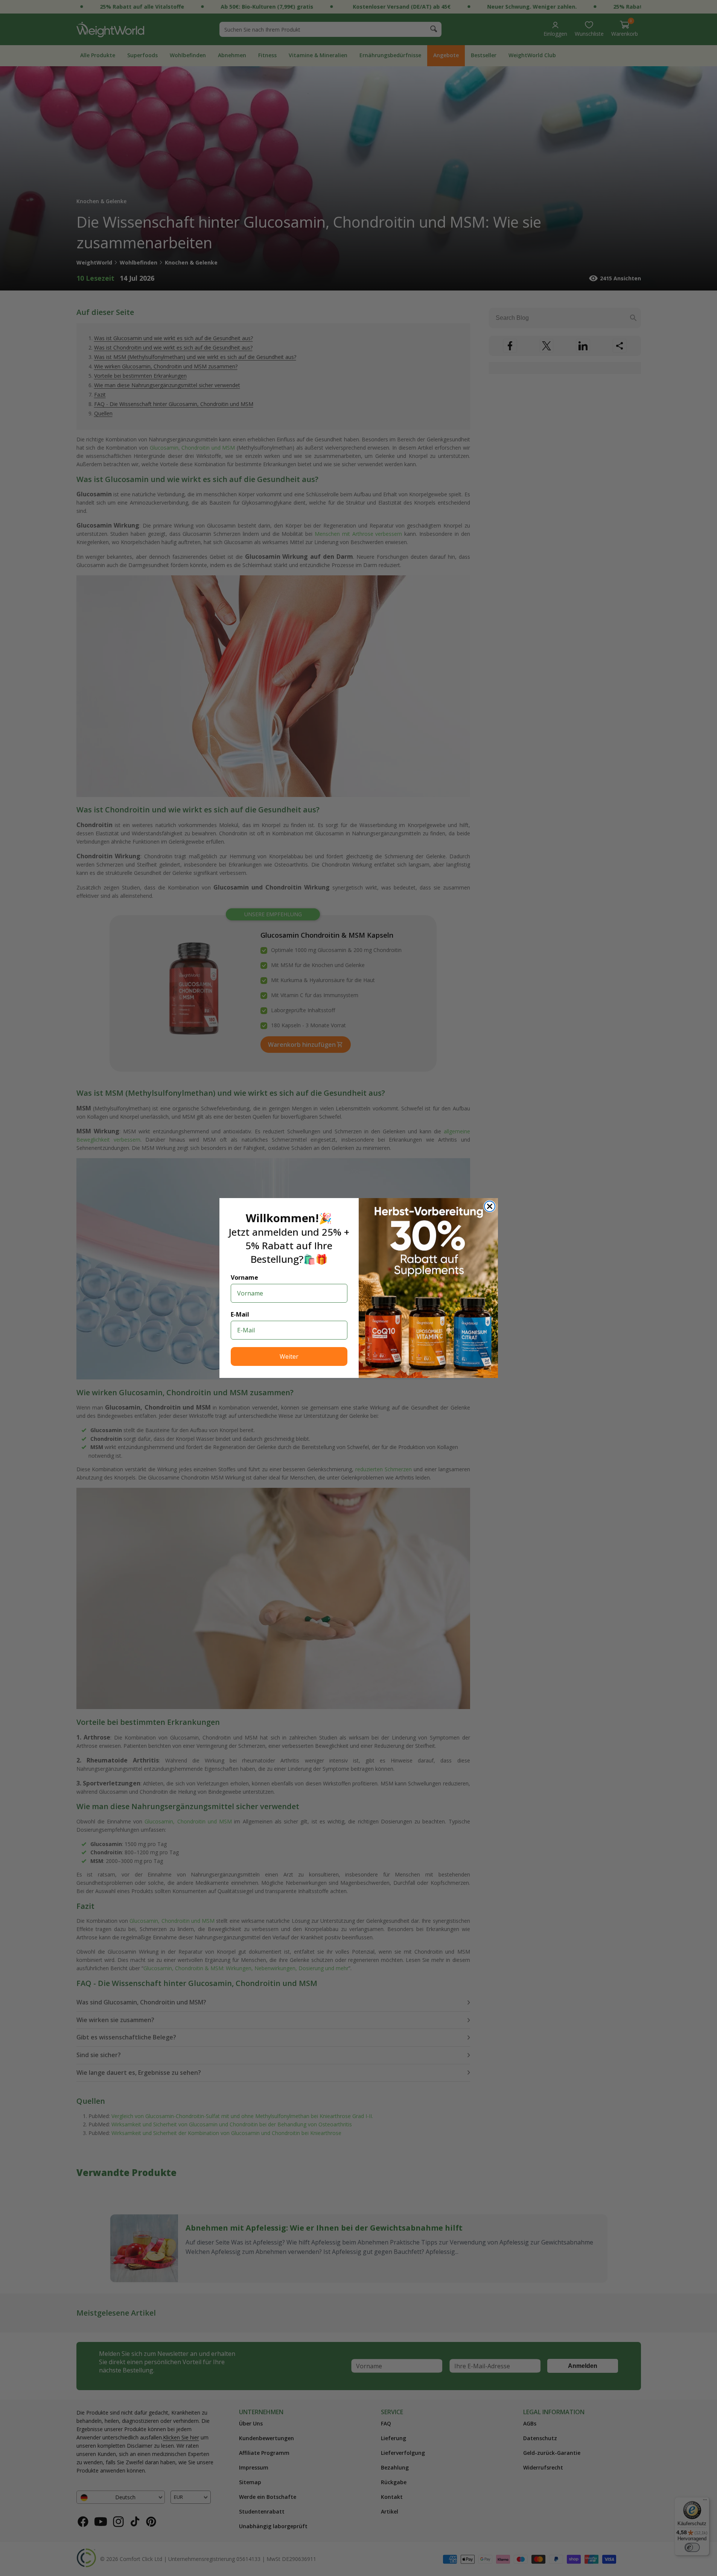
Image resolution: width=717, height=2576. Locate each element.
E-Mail (240, 1314)
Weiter (289, 1356)
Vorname (244, 1277)
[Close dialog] (490, 1206)
